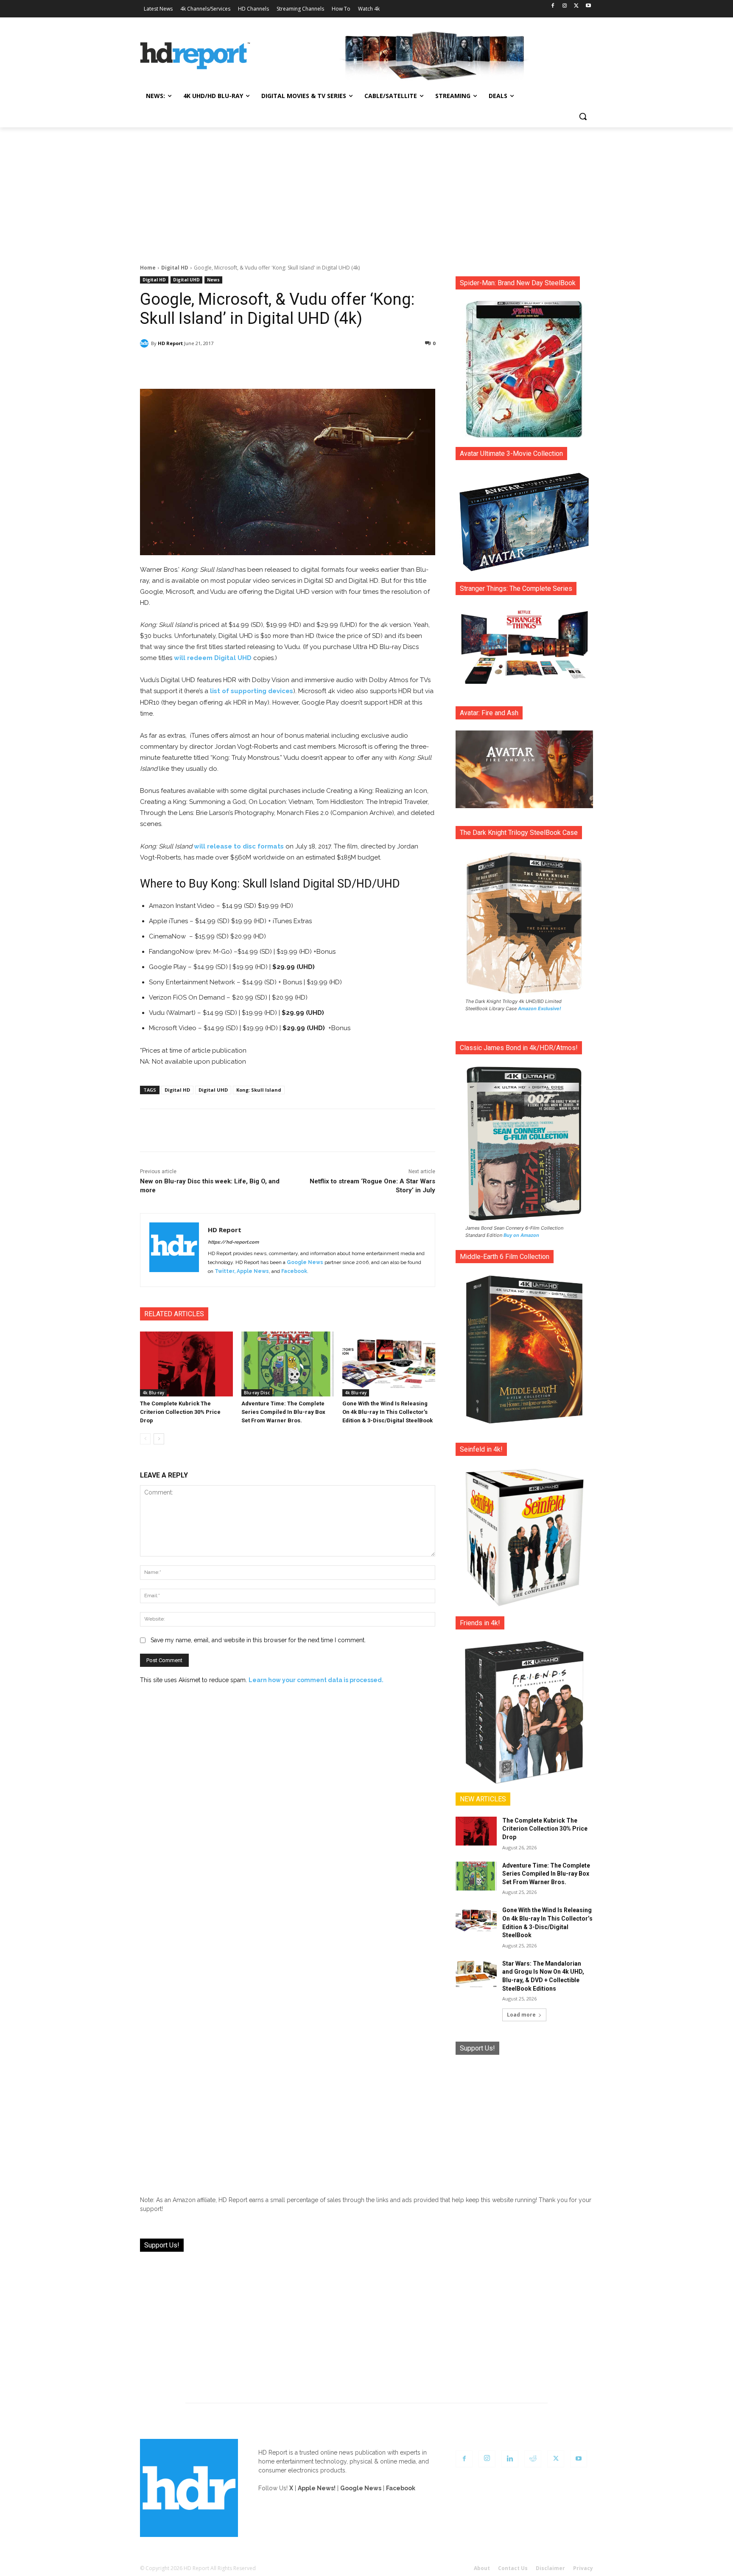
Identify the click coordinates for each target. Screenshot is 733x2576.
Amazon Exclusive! (540, 1008)
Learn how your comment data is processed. (316, 1680)
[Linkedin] (510, 2459)
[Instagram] (565, 6)
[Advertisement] (366, 191)
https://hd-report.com (233, 1242)
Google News (305, 1262)
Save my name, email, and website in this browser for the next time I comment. (258, 1640)
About (482, 2568)
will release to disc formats (239, 846)
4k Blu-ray (153, 1393)
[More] (363, 365)
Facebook (294, 1271)
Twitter (224, 1271)
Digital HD (175, 268)
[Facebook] (553, 6)
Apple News (253, 1271)
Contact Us (513, 2568)
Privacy (583, 2568)
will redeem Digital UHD (213, 658)
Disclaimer (550, 2568)
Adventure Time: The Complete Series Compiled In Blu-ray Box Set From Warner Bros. (283, 1412)
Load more (521, 2015)
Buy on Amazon (521, 1235)
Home (148, 268)
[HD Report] (195, 56)
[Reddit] (533, 2459)
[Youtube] (588, 6)
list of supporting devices (252, 691)
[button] (583, 116)
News (213, 280)
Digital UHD (186, 280)
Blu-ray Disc (257, 1393)
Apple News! (317, 2488)
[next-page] (159, 1439)
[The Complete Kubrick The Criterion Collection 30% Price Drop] (186, 1364)
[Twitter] (576, 6)
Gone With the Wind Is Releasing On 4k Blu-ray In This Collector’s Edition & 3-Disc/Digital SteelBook (387, 1412)
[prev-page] (145, 1439)
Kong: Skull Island (259, 1090)
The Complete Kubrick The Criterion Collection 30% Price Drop (180, 1412)
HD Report (170, 343)
